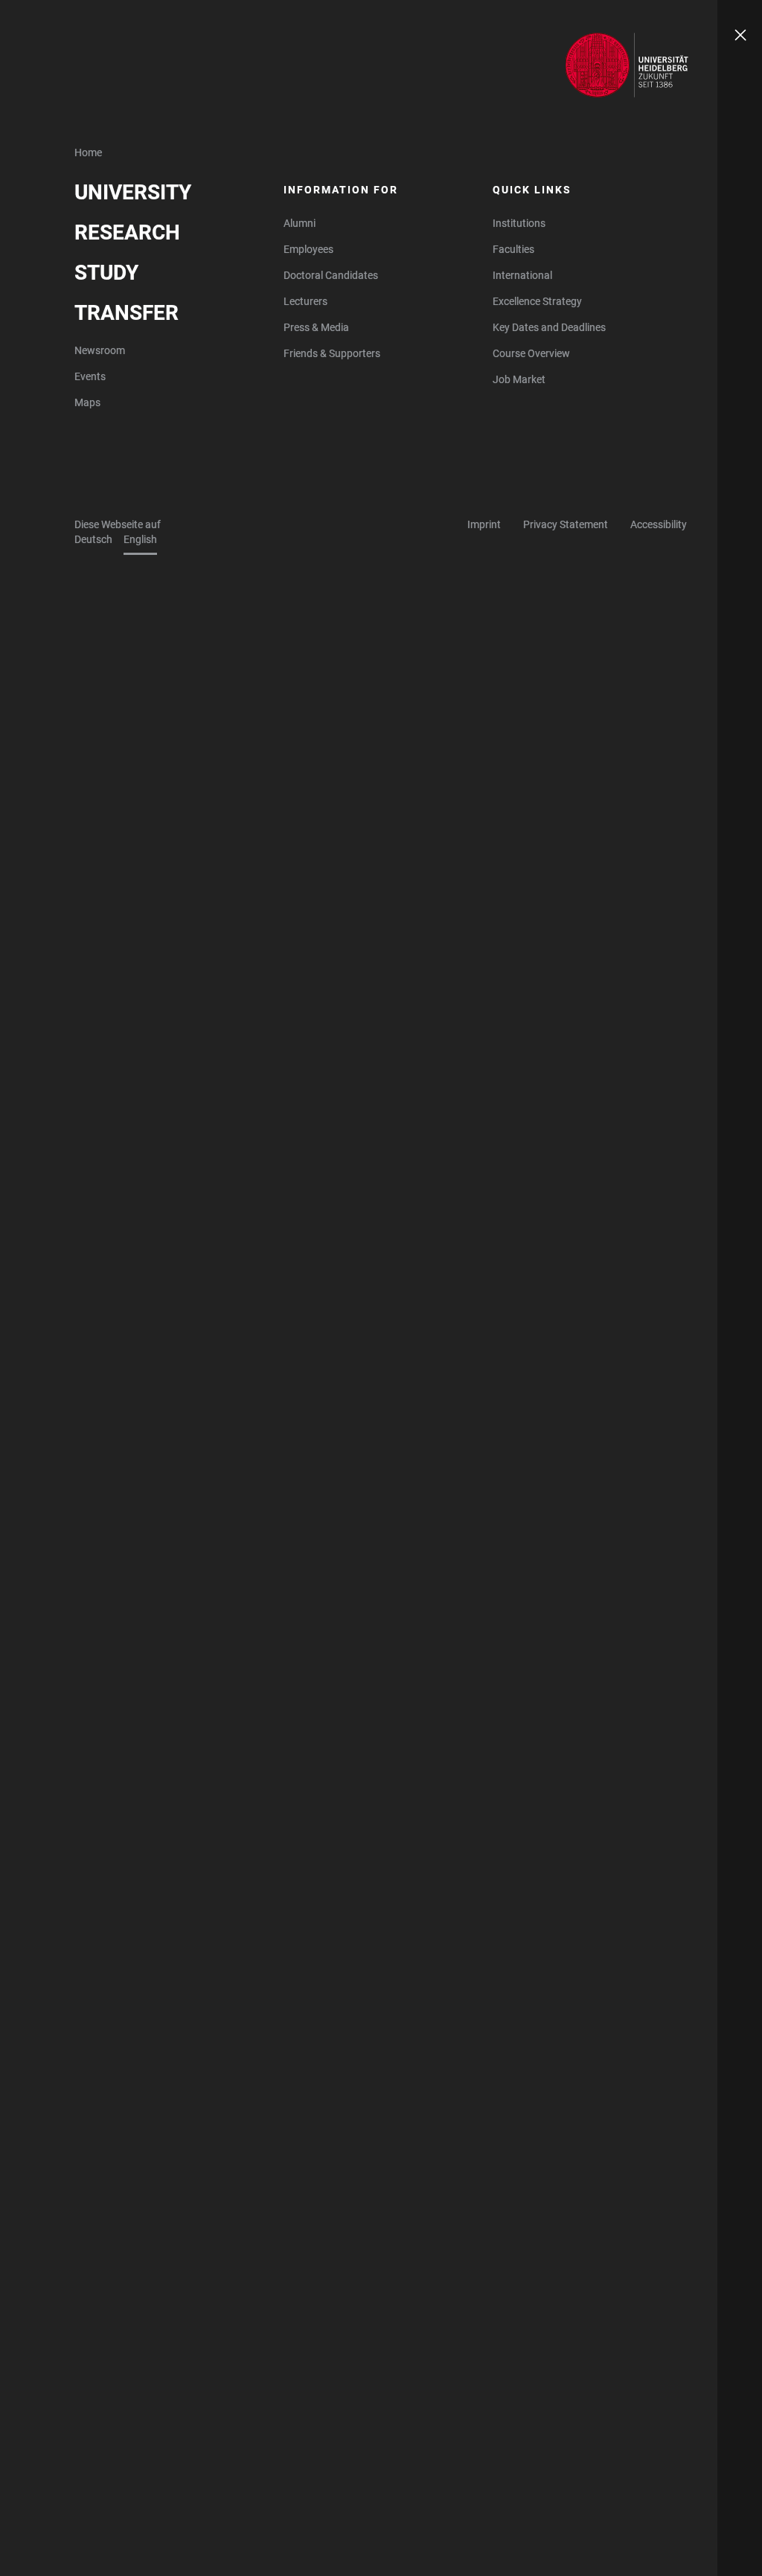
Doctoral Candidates (331, 275)
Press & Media (316, 327)
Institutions (519, 223)
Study (106, 273)
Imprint (484, 524)
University (133, 192)
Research (127, 232)
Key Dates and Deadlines (549, 327)
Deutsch (93, 539)
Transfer (127, 313)
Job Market (519, 379)
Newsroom (100, 350)
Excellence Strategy (537, 301)
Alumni (300, 223)
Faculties (513, 249)
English (140, 539)
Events (90, 376)
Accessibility (659, 524)
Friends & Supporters (332, 353)
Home (88, 152)
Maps (87, 402)
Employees (308, 249)
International (522, 275)
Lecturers (305, 301)
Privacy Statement (566, 524)
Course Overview (531, 353)
